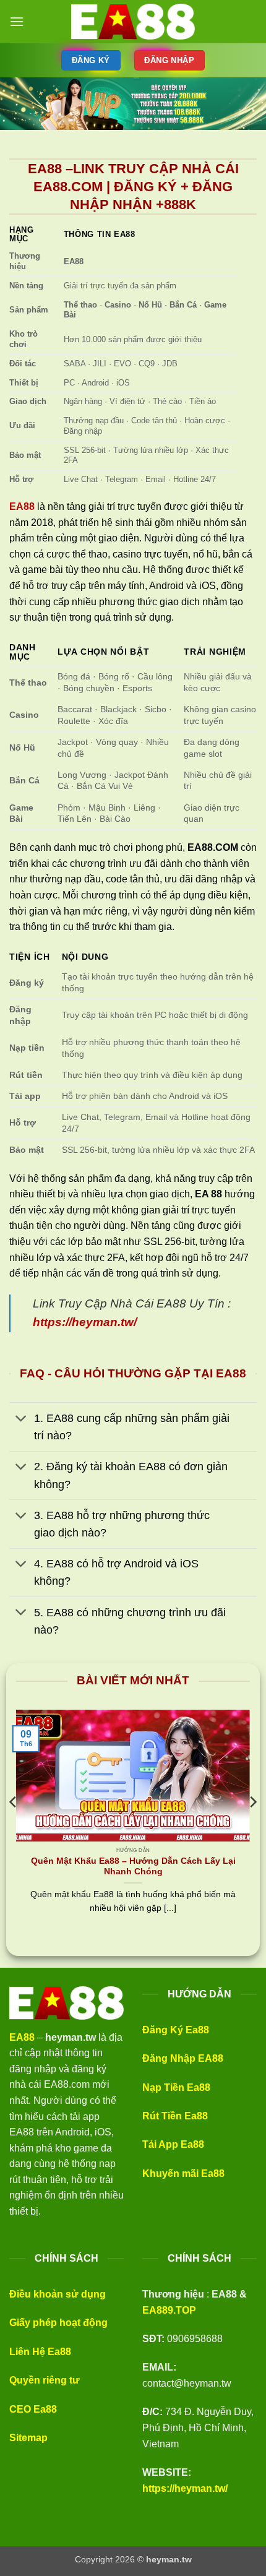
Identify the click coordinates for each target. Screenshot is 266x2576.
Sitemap (28, 2438)
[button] (17, 21)
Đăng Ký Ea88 (176, 2030)
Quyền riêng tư (45, 2380)
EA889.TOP (169, 2310)
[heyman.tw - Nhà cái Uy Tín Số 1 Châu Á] (133, 22)
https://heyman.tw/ (185, 2488)
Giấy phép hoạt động (58, 2323)
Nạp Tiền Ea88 (176, 2087)
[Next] (252, 1827)
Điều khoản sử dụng (58, 2294)
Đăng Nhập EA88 (183, 2058)
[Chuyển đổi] (21, 1420)
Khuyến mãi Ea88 (183, 2173)
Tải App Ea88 (173, 2144)
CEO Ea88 (33, 2409)
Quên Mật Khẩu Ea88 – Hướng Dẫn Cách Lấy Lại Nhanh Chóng (133, 1867)
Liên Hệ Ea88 (40, 2352)
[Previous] (14, 1827)
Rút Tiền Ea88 (175, 2116)
